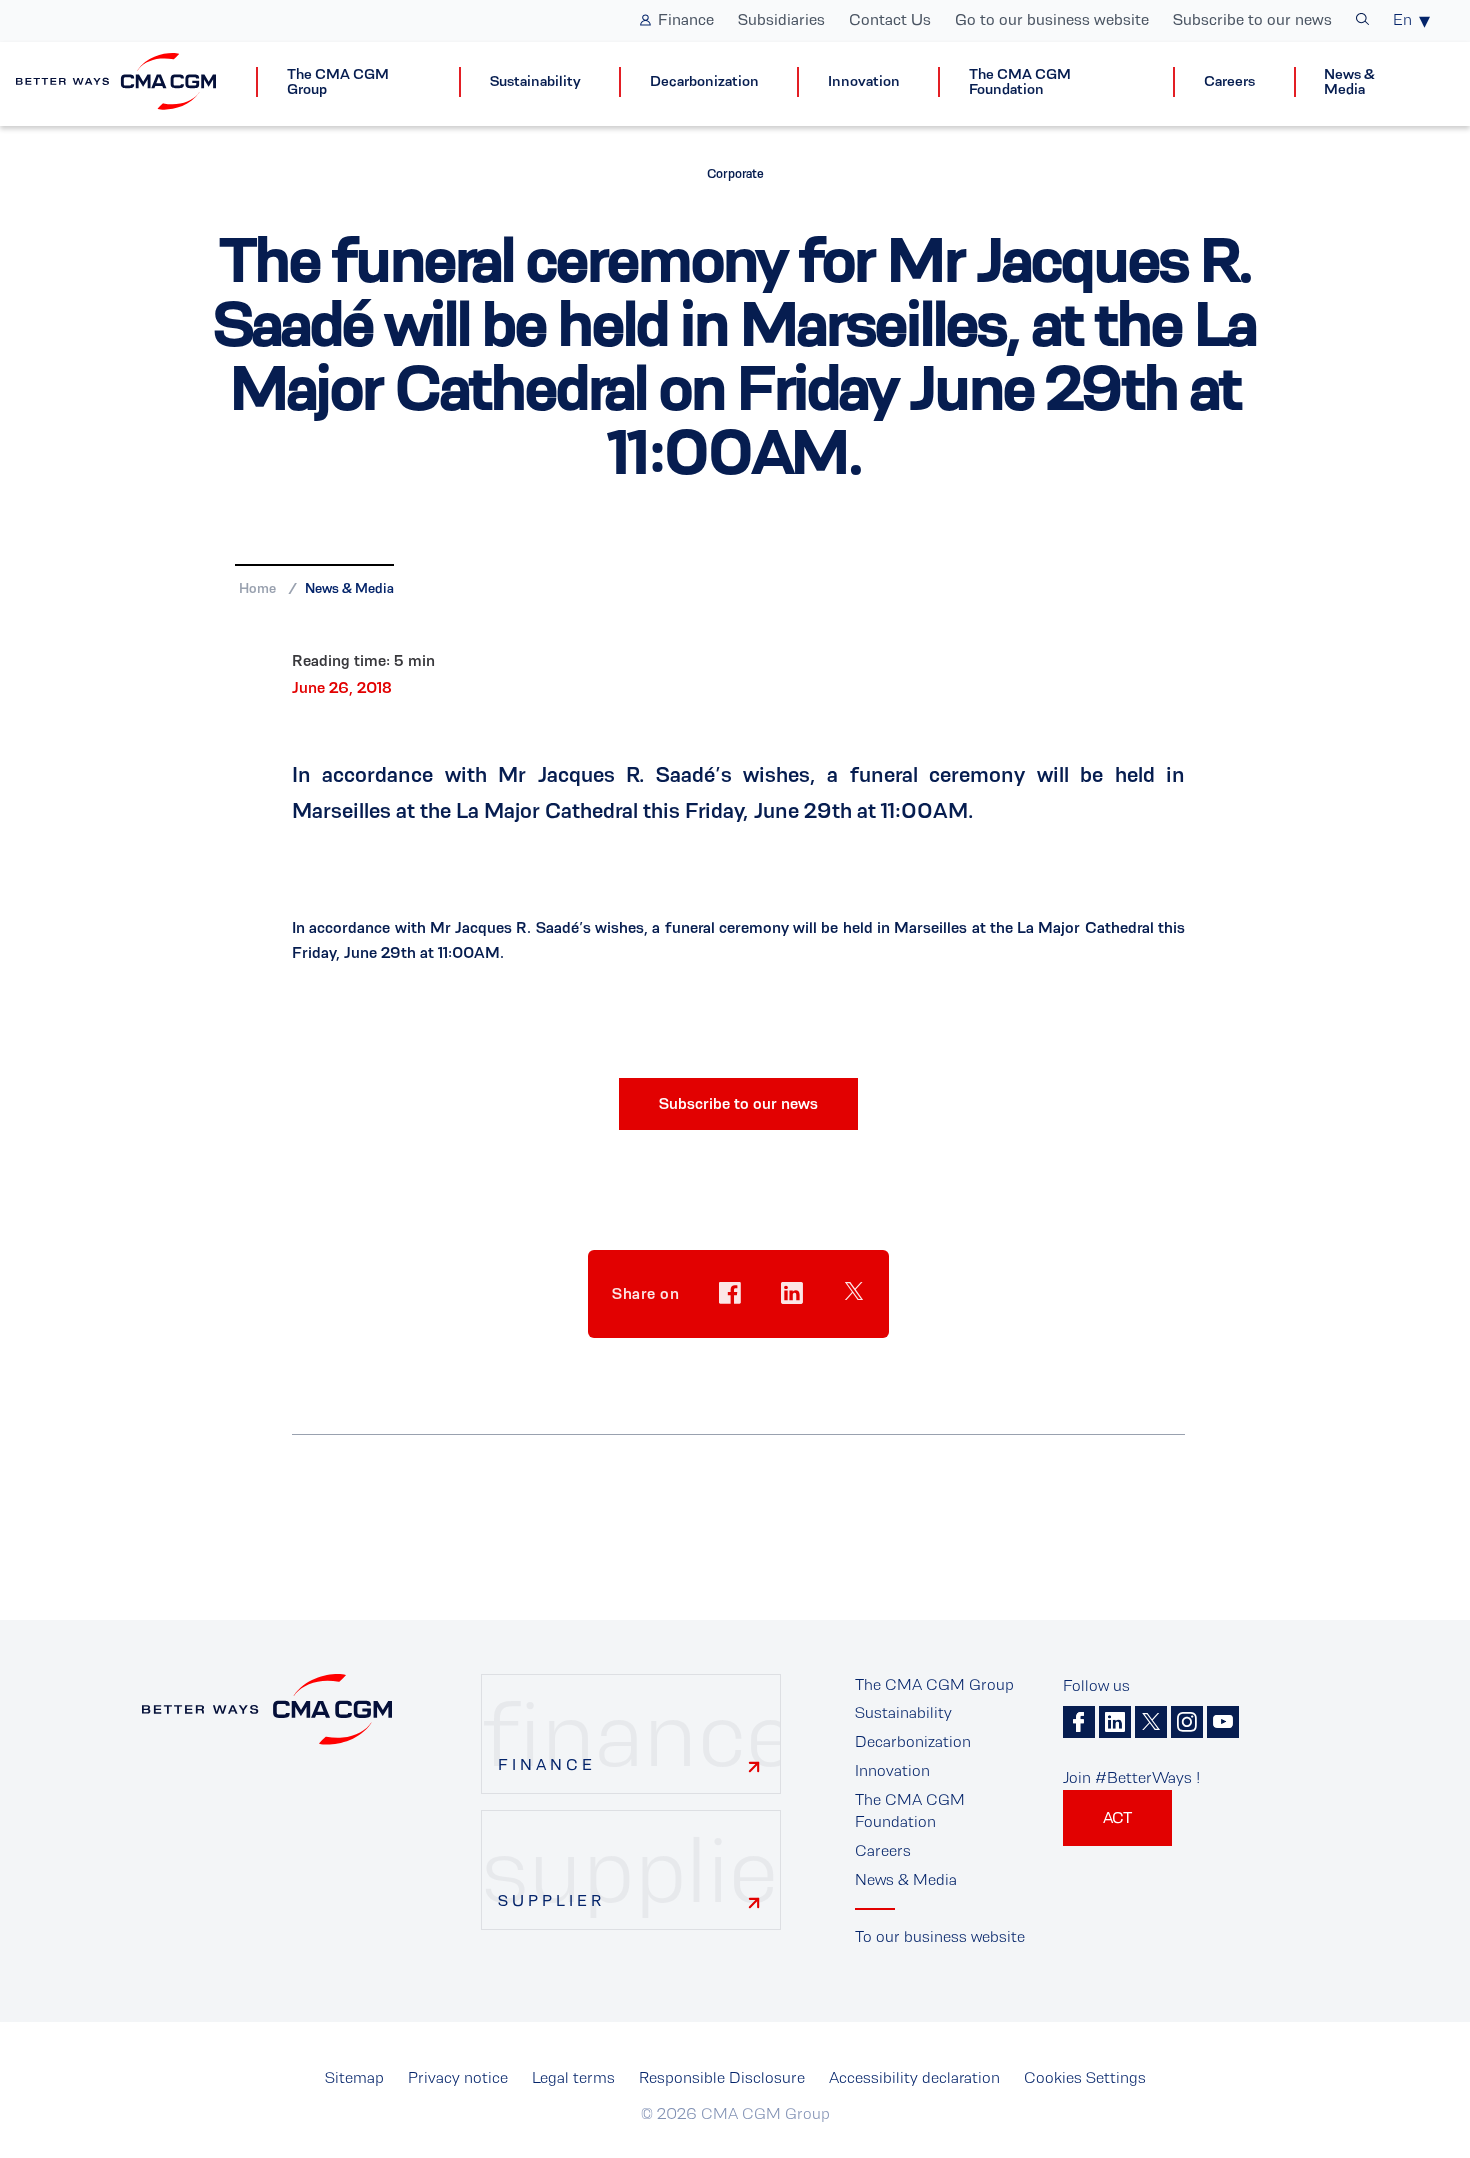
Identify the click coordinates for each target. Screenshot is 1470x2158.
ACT (1117, 1817)
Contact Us (890, 19)
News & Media (1349, 82)
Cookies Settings (1085, 2077)
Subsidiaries (781, 19)
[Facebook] (1079, 1722)
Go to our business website (1052, 19)
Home (257, 588)
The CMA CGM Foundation (1020, 82)
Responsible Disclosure (722, 2077)
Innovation (864, 81)
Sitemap (354, 2077)
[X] (1151, 1722)
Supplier (551, 1900)
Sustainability (535, 81)
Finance (686, 19)
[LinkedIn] (1115, 1722)
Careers (1229, 81)
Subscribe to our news (1252, 19)
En (1402, 19)
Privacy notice (458, 2077)
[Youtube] (1223, 1722)
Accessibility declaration (914, 2077)
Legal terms (573, 2077)
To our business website (940, 1936)
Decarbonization (704, 81)
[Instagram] (1187, 1722)
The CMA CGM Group (338, 82)
